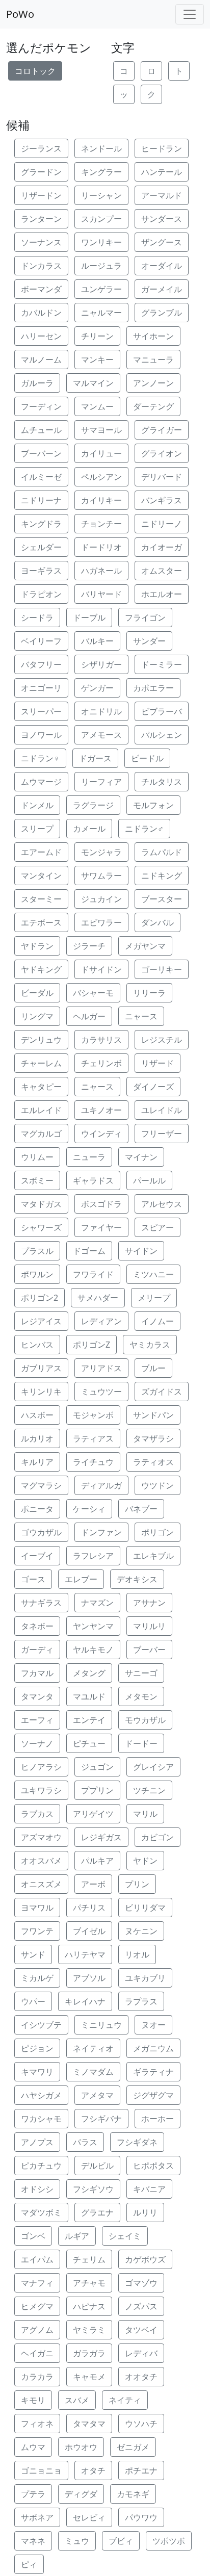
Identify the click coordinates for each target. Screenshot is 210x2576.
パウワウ (141, 2517)
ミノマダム (93, 2072)
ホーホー (157, 2119)
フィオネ (37, 2424)
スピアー (157, 1227)
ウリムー (37, 1157)
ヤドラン (37, 946)
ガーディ (37, 1650)
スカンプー (101, 219)
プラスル (37, 1251)
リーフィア (101, 782)
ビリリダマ (145, 1908)
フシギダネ (137, 2142)
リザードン (41, 195)
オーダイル (162, 266)
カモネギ (133, 2494)
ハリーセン (41, 336)
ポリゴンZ (91, 1345)
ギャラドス (93, 1180)
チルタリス (162, 782)
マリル (145, 1814)
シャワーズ (41, 1227)
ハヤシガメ (41, 2095)
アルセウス (162, 1204)
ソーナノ (37, 1743)
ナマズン (97, 1603)
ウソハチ (141, 2424)
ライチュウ (93, 1462)
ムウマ (33, 2447)
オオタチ (141, 2377)
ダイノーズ (153, 1087)
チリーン (97, 336)
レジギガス (101, 1837)
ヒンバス (37, 1345)
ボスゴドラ (101, 1204)
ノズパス (141, 2306)
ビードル (147, 758)
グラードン (41, 172)
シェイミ (125, 2236)
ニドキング (162, 875)
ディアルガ (101, 1485)
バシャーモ (93, 993)
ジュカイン (101, 899)
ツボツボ (169, 2541)
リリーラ (149, 993)
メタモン (141, 1696)
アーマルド (162, 195)
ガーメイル (162, 289)
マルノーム (41, 359)
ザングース (162, 242)
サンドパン (153, 1415)
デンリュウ (41, 1040)
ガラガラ (89, 2353)
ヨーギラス (41, 571)
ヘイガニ (37, 2353)
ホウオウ (81, 2447)
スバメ (77, 2400)
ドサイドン (101, 969)
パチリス (89, 1908)
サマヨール (101, 430)
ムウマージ (41, 782)
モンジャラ (101, 852)
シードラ (37, 617)
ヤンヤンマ (93, 1626)
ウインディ (101, 1134)
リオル (137, 1954)
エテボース (41, 922)
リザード (157, 1063)
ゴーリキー (162, 969)
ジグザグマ (153, 2095)
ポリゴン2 (40, 1298)
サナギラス (41, 1603)
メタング (89, 1673)
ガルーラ (37, 383)
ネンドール (101, 148)
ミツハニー (153, 1274)
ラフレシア (93, 1556)
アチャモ (89, 2283)
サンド (33, 1954)
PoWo (20, 14)
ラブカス (37, 1814)
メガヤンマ (145, 946)
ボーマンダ (41, 289)
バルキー (97, 641)
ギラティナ (153, 2072)
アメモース (101, 735)
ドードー (141, 1743)
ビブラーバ (162, 711)
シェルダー (41, 547)
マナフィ (37, 2283)
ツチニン (149, 1790)
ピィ (29, 2564)
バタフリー (41, 664)
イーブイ (37, 1556)
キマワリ (37, 2072)
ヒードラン (162, 148)
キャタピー (41, 1087)
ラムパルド (162, 852)
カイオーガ (162, 547)
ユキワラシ (41, 1790)
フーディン (41, 406)
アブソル (89, 1978)
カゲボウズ (145, 2259)
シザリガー (101, 664)
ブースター (162, 899)
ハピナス (89, 2306)
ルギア (77, 2236)
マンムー (97, 406)
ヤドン (145, 1861)
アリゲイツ (93, 1814)
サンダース (162, 219)
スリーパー (41, 711)
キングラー (101, 172)
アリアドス (101, 1368)
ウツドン (157, 1485)
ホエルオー (162, 594)
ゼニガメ (133, 2447)
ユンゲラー (101, 289)
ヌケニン (141, 1931)
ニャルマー (101, 313)
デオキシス (137, 1579)
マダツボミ (41, 2212)
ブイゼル (89, 1931)
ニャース (141, 1016)
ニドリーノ (162, 524)
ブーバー (149, 1650)
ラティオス (153, 1462)
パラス (85, 2142)
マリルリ (149, 1626)
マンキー (97, 359)
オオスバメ (41, 1861)
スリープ (37, 829)
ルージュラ (101, 266)
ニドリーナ (41, 500)
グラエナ (97, 2212)
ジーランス (41, 148)
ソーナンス (41, 242)
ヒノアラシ (41, 1767)
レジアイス (41, 1321)
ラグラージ (93, 805)
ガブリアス (41, 1368)
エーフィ (37, 1720)
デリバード (162, 477)
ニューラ (89, 1157)
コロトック (35, 71)
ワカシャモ (41, 2119)
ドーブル (89, 617)
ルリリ (145, 2212)
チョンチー (101, 524)
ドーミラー (162, 664)
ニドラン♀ (40, 758)
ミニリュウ (101, 2025)
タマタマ (89, 2424)
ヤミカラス (150, 1345)
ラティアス (93, 1438)
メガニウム (153, 2048)
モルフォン (153, 805)
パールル (149, 1180)
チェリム (89, 2259)
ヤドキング (41, 969)
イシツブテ (41, 2025)
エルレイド (41, 1110)
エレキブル (153, 1556)
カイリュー (101, 453)
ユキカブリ (145, 1978)
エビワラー (101, 922)
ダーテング (153, 406)
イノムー (157, 1321)
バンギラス (162, 500)
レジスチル (162, 1040)
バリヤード (101, 594)
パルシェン (162, 735)
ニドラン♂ (144, 829)
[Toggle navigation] (190, 14)
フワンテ (37, 1931)
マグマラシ (41, 1485)
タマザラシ (153, 1438)
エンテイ (89, 1720)
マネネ (33, 2541)
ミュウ (77, 2541)
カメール (89, 829)
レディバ (141, 2353)
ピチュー (89, 1743)
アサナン (149, 1603)
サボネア (37, 2517)
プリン (137, 1884)
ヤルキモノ (93, 1650)
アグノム (37, 2330)
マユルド (89, 1696)
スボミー (37, 1180)
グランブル (162, 313)
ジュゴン (97, 1767)
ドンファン (101, 1532)
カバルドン (41, 313)
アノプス (37, 2142)
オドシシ (37, 2189)
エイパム (37, 2259)
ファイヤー (101, 1227)
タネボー (37, 1626)
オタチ (93, 2470)
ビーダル (37, 993)
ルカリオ (37, 1438)
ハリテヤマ (85, 1954)
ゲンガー (97, 688)
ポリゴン (157, 1532)
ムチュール (41, 430)
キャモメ (89, 2377)
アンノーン (153, 383)
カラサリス (101, 1040)
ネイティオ (93, 2048)
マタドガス (41, 1204)
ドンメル (37, 805)
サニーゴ (141, 1673)
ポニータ (37, 1509)
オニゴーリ (41, 688)
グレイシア (153, 1767)
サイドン (141, 1251)
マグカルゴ (41, 1134)
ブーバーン (41, 453)
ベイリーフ (41, 641)
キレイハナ (85, 2001)
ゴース (33, 1579)
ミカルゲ (37, 1978)
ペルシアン (101, 477)
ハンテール (162, 172)
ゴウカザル (41, 1532)
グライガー (162, 430)
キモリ (33, 2400)
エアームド (41, 852)
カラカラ (37, 2377)
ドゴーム (89, 1251)
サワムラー (101, 875)
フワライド (93, 1274)
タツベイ (141, 2330)
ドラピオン (41, 594)
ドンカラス (41, 266)
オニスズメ (41, 1884)
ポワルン (37, 1274)
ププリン (97, 1790)
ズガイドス (162, 1392)
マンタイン (41, 875)
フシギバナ (101, 2119)
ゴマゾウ (141, 2283)
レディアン (101, 1321)
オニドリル (101, 711)
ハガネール (101, 571)
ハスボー (37, 1415)
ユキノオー (101, 1110)
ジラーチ (89, 946)
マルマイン (93, 383)
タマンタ (37, 1696)
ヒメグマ (37, 2306)
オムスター (162, 571)
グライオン (162, 453)
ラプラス (141, 2001)
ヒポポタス (153, 2166)
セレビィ (89, 2517)
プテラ (33, 2494)
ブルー (153, 1368)
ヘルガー (89, 1016)
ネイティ (125, 2400)
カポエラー (153, 688)
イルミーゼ (41, 477)
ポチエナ (141, 2470)
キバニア (149, 2189)
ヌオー (153, 2025)
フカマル (37, 1673)
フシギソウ (93, 2189)
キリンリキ (41, 1392)
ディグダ (81, 2494)
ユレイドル (162, 1110)
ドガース (95, 758)
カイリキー (101, 500)
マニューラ (153, 359)
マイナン (141, 1157)
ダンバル (157, 922)
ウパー (33, 2001)
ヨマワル (37, 1908)
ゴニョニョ (41, 2470)
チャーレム (41, 1063)
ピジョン (37, 2048)
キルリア (37, 1462)
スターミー (41, 899)
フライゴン (145, 617)
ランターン (41, 219)
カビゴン (157, 1837)
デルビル (97, 2166)
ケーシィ (89, 1509)
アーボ (93, 1884)
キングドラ (41, 524)
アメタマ (97, 2095)
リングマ (37, 1016)
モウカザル (145, 1720)
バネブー (141, 1509)
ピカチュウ (41, 2166)
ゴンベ (33, 2236)
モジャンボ (93, 1415)
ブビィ (121, 2541)
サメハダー (98, 1298)
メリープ (154, 1298)
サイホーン (153, 336)
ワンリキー (101, 242)
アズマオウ (41, 1837)
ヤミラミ (89, 2330)
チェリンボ (101, 1063)
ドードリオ (101, 547)
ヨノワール (41, 735)
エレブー (81, 1579)
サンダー (149, 641)
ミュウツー (101, 1392)
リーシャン (101, 195)
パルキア (97, 1861)
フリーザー (162, 1134)
